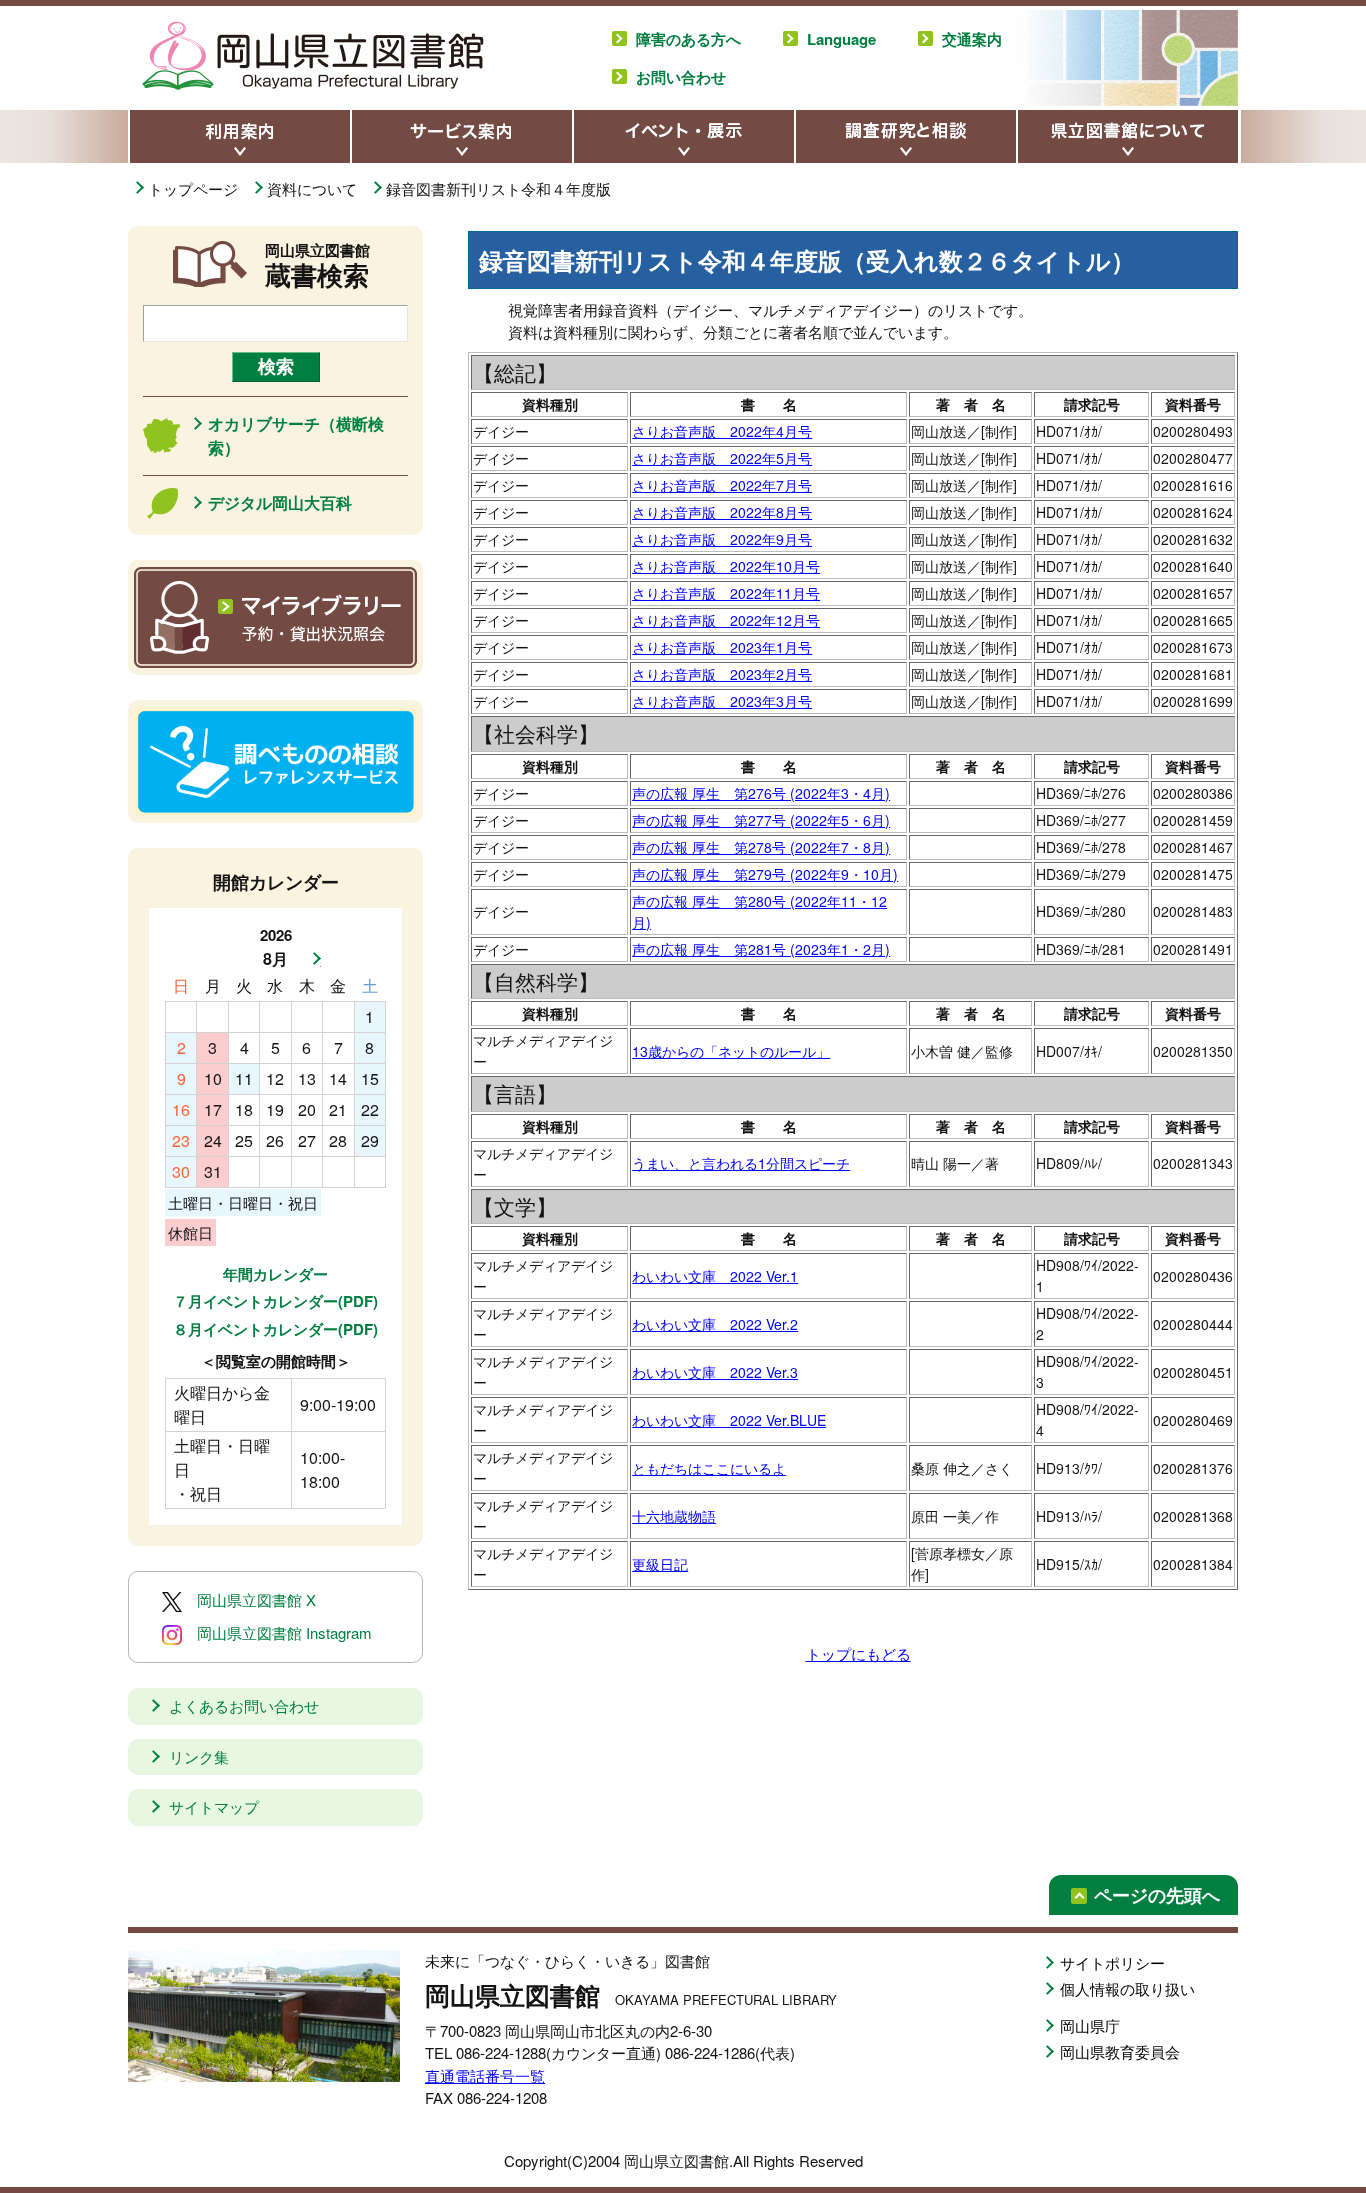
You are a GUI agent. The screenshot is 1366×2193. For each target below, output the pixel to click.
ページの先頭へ (1157, 1895)
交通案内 (972, 39)
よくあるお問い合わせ (244, 1705)
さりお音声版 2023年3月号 (722, 701)
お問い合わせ (681, 77)
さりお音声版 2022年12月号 (726, 620)
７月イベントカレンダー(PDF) (275, 1301)
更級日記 (660, 1564)
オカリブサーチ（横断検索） (296, 435)
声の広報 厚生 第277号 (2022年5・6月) (761, 820)
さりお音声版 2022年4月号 (722, 431)
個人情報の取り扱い (1127, 1988)
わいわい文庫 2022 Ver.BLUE (729, 1420)
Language (841, 39)
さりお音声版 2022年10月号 (726, 566)
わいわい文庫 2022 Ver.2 (715, 1324)
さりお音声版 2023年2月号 (722, 674)
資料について (314, 188)
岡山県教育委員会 (1120, 2051)
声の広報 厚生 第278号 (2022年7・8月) (761, 847)
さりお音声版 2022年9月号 (722, 539)
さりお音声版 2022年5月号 (722, 458)
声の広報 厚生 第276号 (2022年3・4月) (761, 793)
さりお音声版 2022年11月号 (726, 593)
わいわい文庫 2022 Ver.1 (715, 1276)
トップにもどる (858, 1653)
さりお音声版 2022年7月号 (722, 485)
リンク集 (199, 1756)
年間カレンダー (275, 1274)
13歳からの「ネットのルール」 (731, 1051)
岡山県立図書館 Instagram (284, 1632)
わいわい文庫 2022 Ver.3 (715, 1372)
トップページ (195, 188)
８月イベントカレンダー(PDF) (275, 1329)
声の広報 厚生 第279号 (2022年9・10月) (765, 874)
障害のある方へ (688, 39)
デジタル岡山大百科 (280, 502)
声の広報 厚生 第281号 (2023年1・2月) (761, 949)
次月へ (311, 959)
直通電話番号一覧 (485, 2075)
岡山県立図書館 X (256, 1599)
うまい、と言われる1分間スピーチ (741, 1163)
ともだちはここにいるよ (709, 1468)
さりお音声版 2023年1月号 (722, 647)
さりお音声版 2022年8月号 (722, 512)
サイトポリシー (1112, 1962)
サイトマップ (214, 1806)
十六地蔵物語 (674, 1516)
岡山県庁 (1090, 2025)
